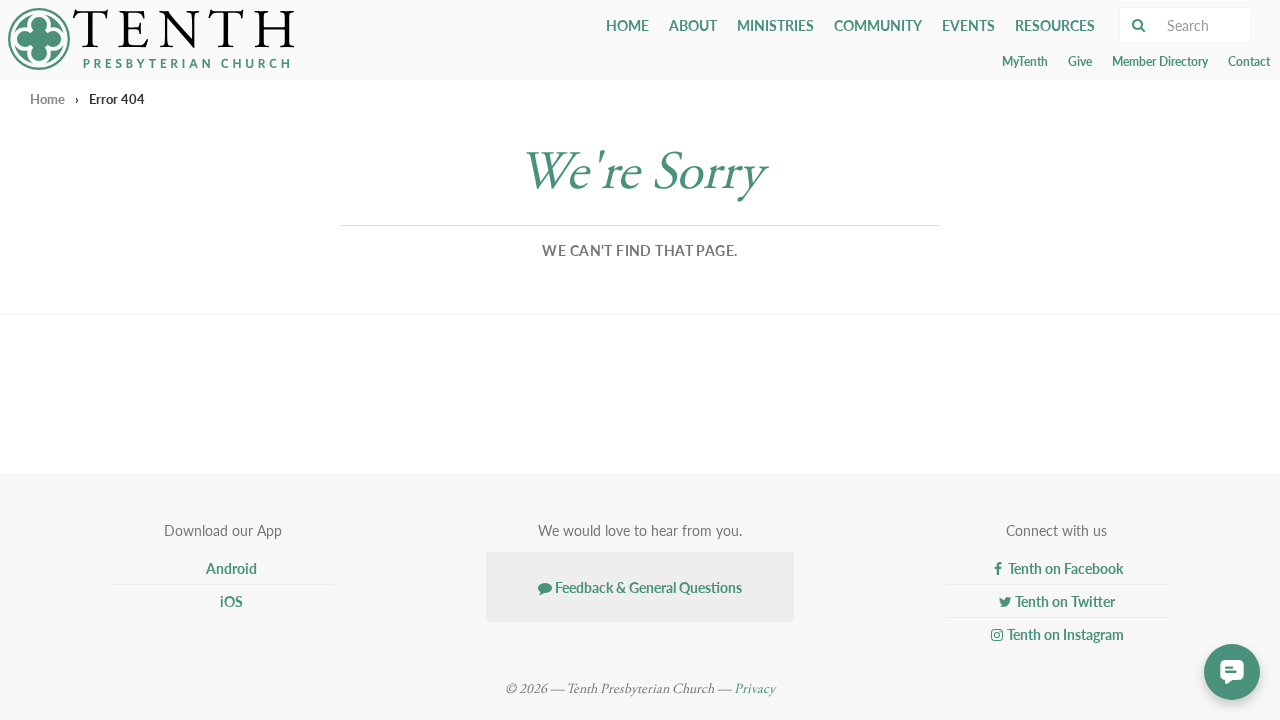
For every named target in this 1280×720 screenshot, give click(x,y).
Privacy (754, 689)
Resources (1055, 25)
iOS (230, 601)
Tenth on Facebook (1064, 568)
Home (627, 25)
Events (968, 25)
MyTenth (1025, 61)
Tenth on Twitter (1063, 601)
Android (230, 568)
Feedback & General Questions (647, 587)
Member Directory (1160, 61)
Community (878, 25)
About (693, 25)
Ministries (775, 25)
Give (1080, 61)
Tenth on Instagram (1064, 634)
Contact (1249, 61)
